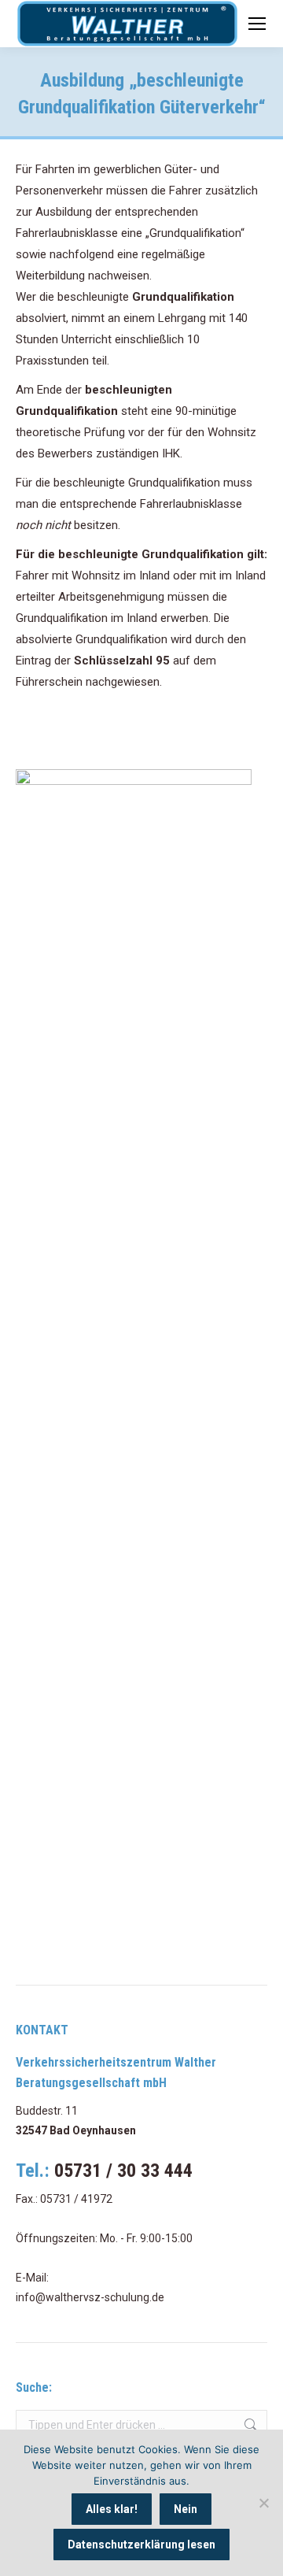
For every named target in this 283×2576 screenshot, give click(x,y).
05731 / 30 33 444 (123, 2171)
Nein (186, 2509)
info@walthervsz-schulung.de (90, 2297)
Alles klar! (112, 2509)
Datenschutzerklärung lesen (141, 2545)
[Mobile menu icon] (257, 24)
